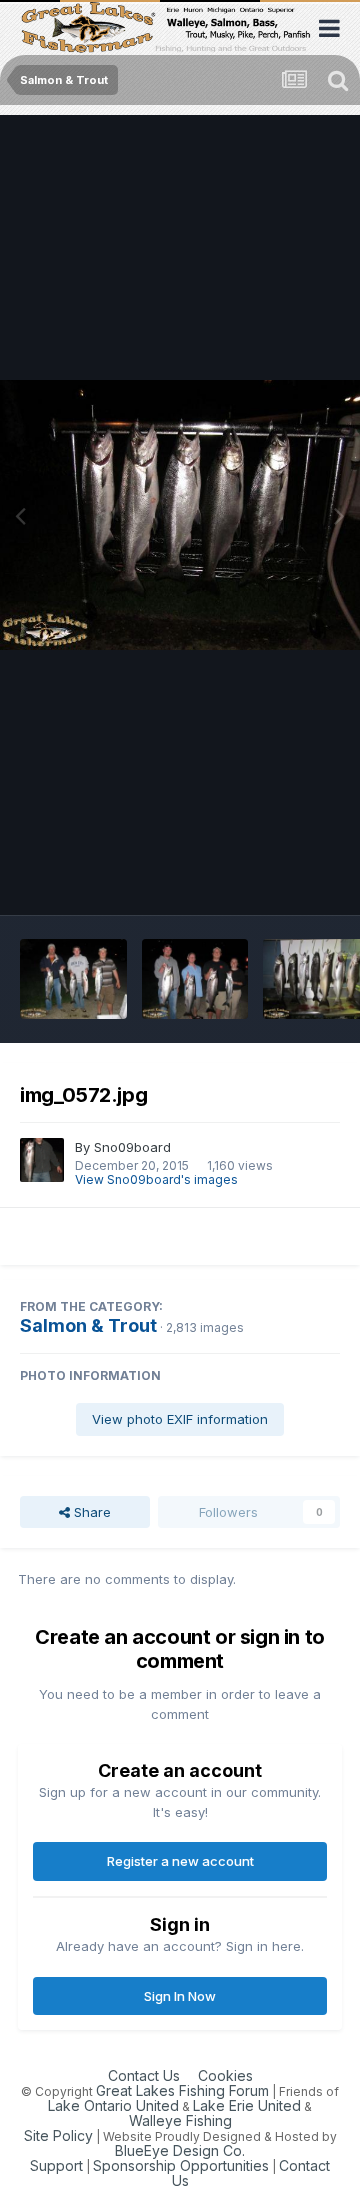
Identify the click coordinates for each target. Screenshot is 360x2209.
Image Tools (277, 879)
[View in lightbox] (180, 515)
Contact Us (144, 2075)
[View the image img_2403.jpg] (195, 979)
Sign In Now (180, 1996)
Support (56, 2165)
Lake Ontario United (113, 2105)
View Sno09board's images (156, 1179)
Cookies (225, 2075)
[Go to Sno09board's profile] (42, 1160)
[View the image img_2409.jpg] (73, 979)
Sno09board (132, 1147)
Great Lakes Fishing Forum (182, 2090)
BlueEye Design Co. (180, 2150)
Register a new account (180, 1861)
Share (90, 1512)
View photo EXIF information (180, 1419)
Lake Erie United (247, 2105)
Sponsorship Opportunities (181, 2165)
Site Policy (58, 2135)
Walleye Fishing (180, 2120)
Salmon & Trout (88, 1325)
